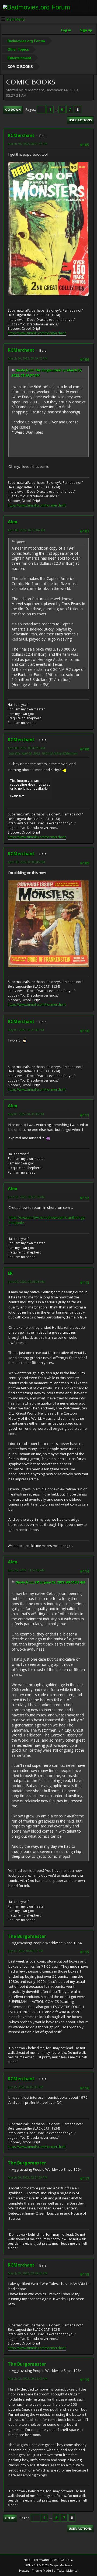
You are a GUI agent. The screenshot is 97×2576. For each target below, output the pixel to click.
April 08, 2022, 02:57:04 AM (26, 530)
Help (27, 2560)
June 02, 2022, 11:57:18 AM (26, 1570)
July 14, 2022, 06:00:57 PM (25, 1951)
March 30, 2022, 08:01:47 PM (28, 144)
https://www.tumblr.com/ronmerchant (37, 333)
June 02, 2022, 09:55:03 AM (26, 1282)
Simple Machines (61, 2565)
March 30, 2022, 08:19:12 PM (28, 358)
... (56, 109)
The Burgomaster (27, 1936)
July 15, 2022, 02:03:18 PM (25, 2087)
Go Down (13, 110)
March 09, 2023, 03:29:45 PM (28, 2273)
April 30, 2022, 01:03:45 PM (26, 862)
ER (10, 1273)
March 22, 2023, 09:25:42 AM (28, 2379)
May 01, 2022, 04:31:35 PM (26, 1114)
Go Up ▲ (67, 2560)
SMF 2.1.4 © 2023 (37, 2565)
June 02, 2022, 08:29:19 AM (26, 1197)
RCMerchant (21, 135)
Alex (13, 522)
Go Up (10, 2518)
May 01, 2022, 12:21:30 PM (26, 1030)
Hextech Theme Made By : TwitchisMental (49, 2570)
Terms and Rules (46, 2560)
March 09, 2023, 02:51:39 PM (28, 2177)
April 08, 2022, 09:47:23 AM (26, 748)
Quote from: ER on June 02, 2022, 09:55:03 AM (50, 1582)
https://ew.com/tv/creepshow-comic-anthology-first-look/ (47, 1220)
